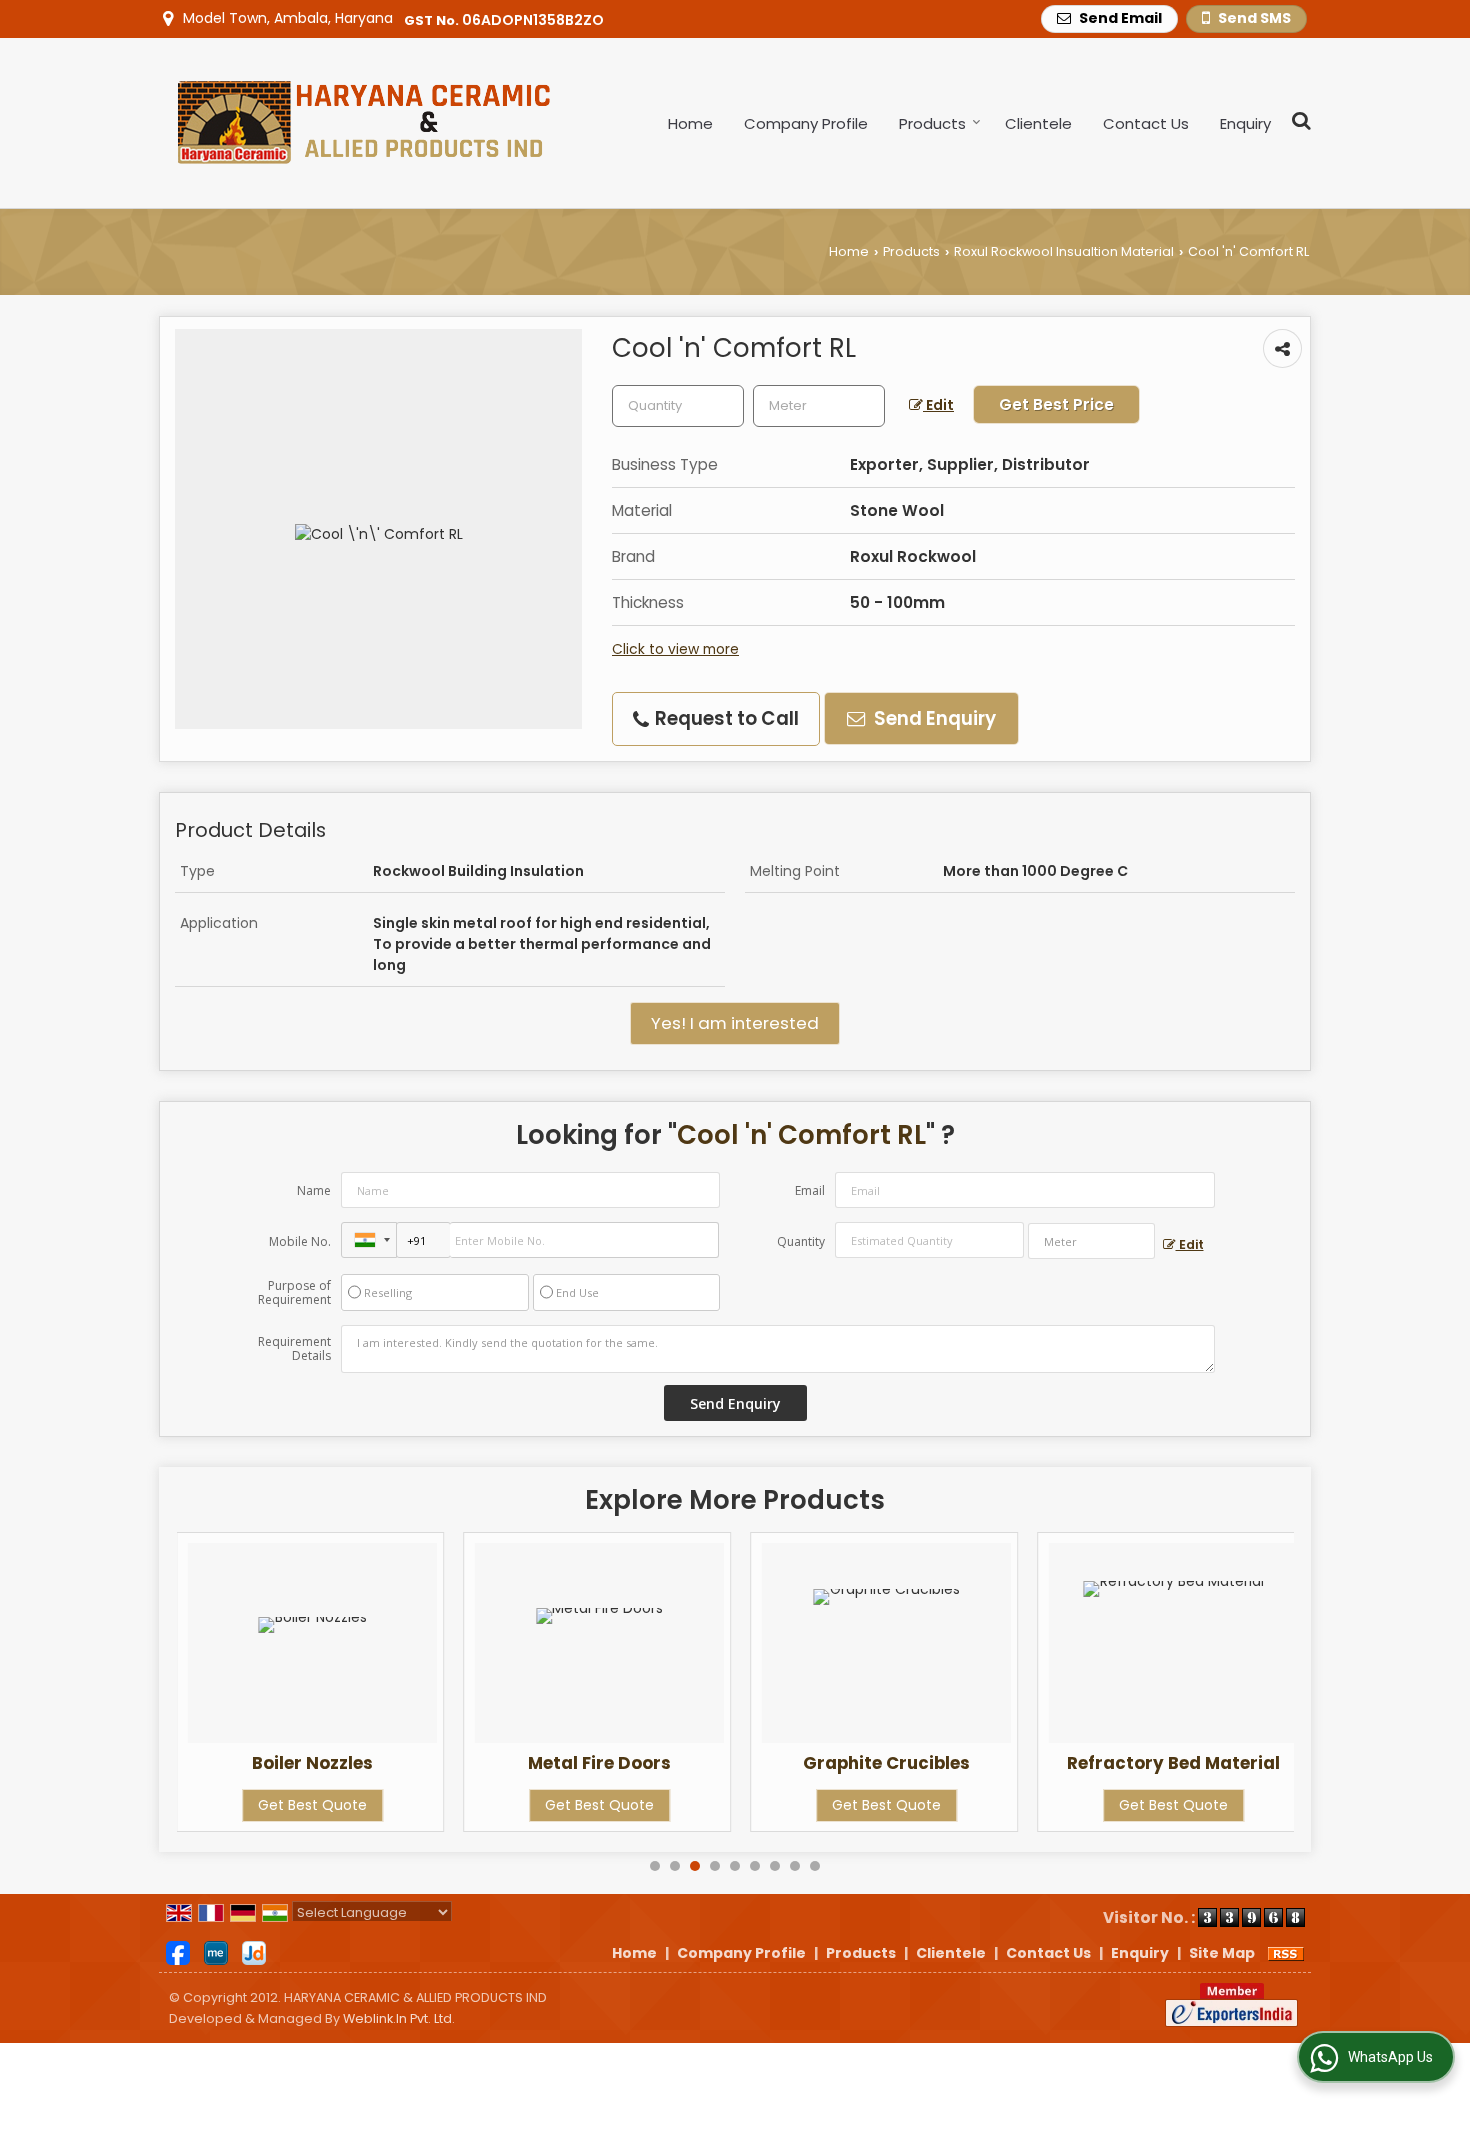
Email (810, 1190)
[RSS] (1286, 1953)
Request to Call (725, 718)
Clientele (1038, 123)
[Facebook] (178, 1952)
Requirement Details (294, 1349)
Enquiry (1245, 123)
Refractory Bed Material (1173, 1763)
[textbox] (819, 406)
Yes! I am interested (735, 1023)
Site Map (1222, 1953)
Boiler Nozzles (312, 1763)
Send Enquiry (933, 718)
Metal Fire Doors (599, 1763)
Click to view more (675, 649)
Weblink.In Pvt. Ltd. (399, 2018)
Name (314, 1190)
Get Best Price (1056, 404)
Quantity (801, 1241)
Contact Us (1146, 123)
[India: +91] (369, 1240)
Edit (938, 405)
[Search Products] (1298, 120)
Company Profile (806, 123)
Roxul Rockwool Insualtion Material (1064, 251)
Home (690, 123)
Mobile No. (300, 1241)
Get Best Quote (312, 1805)
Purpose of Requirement (294, 1293)
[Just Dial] (254, 1952)
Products (932, 123)
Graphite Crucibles (886, 1763)
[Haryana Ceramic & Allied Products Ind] (356, 123)
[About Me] (216, 1952)
